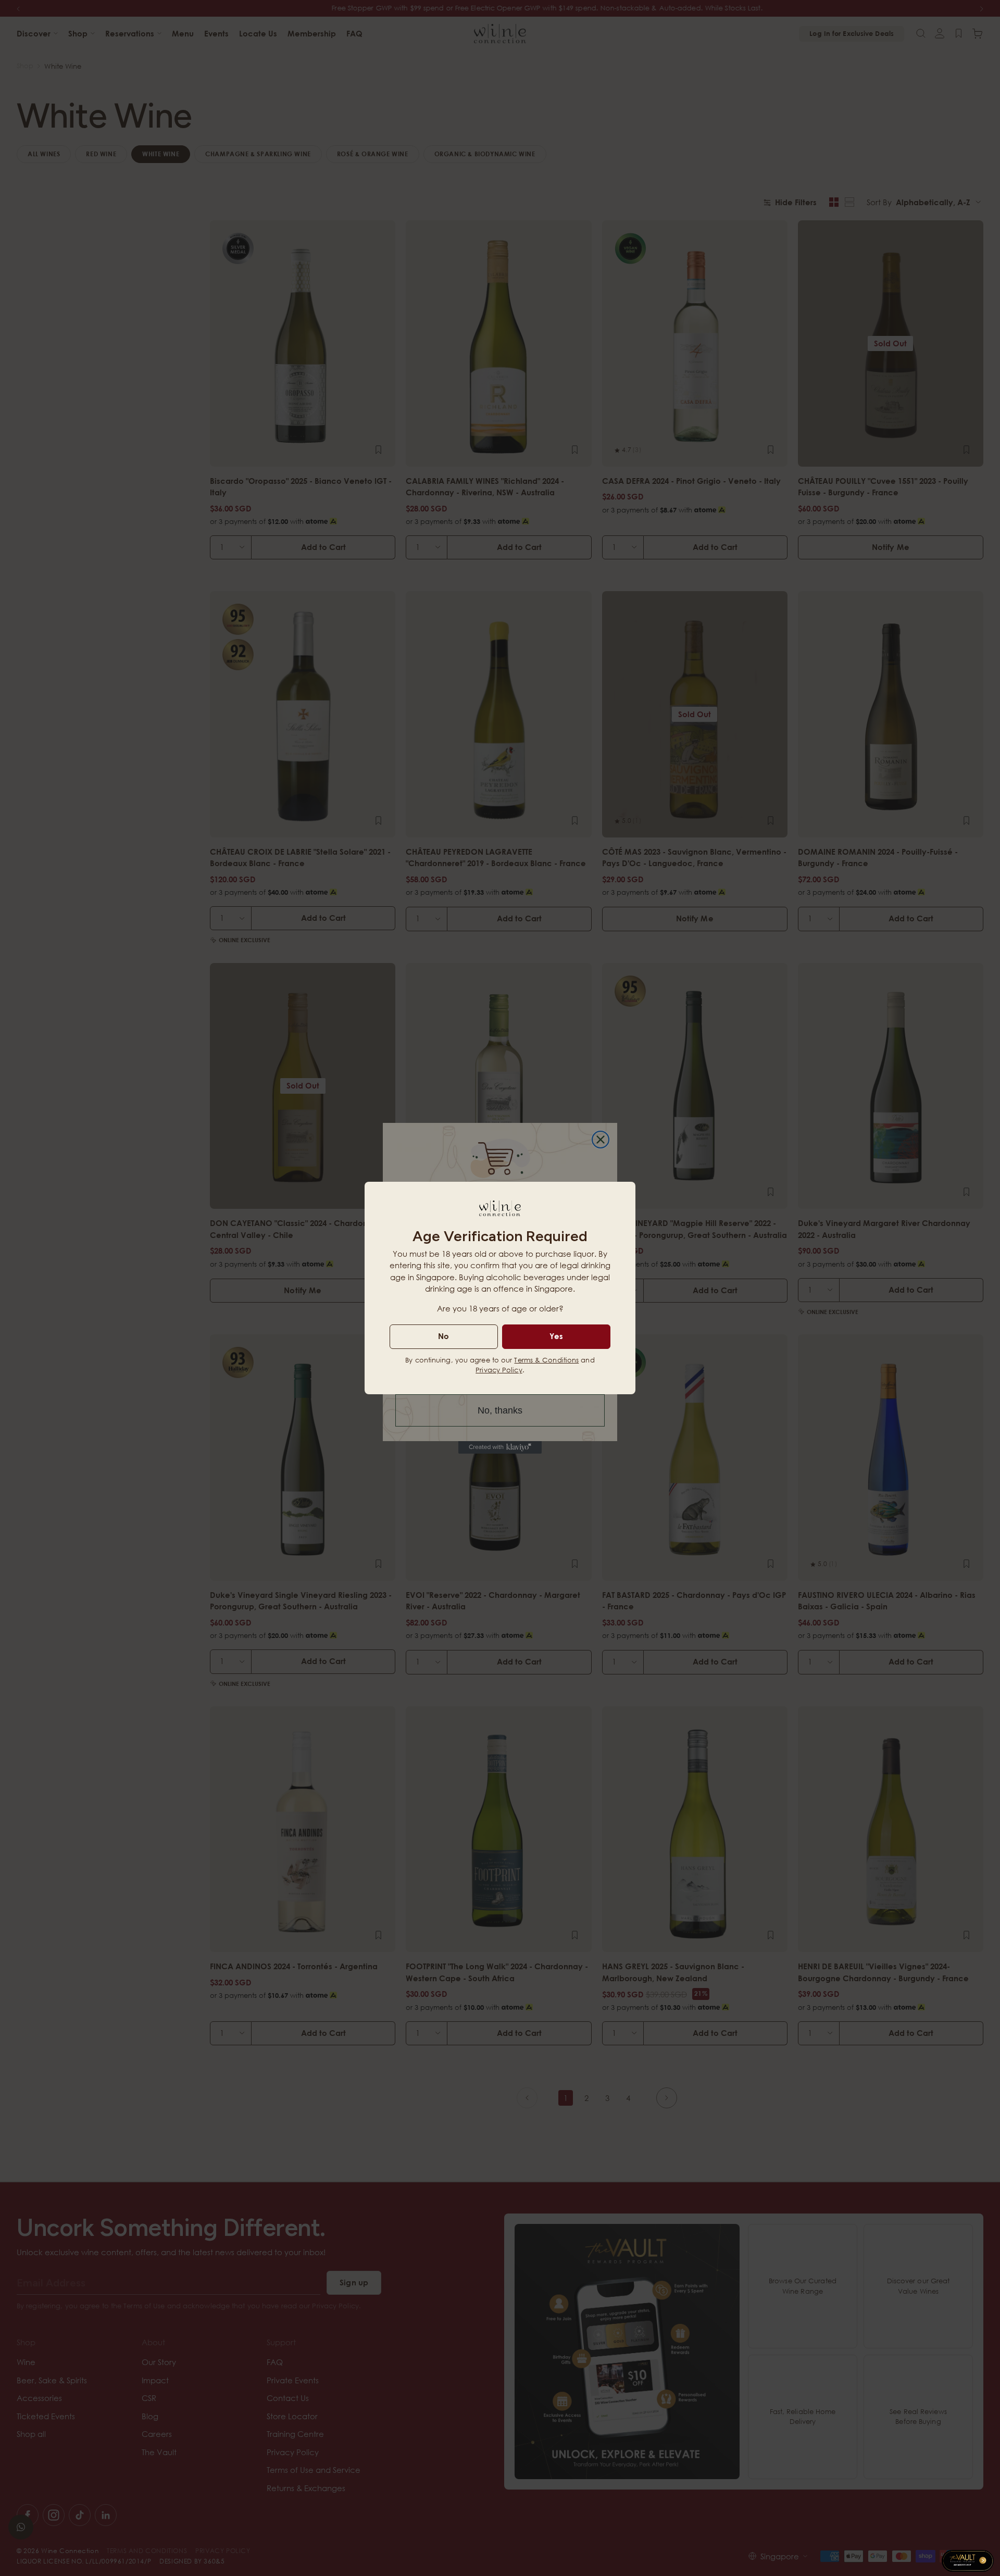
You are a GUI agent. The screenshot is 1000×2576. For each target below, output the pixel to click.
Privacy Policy (499, 1370)
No (443, 1336)
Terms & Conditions (546, 1360)
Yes (556, 1336)
